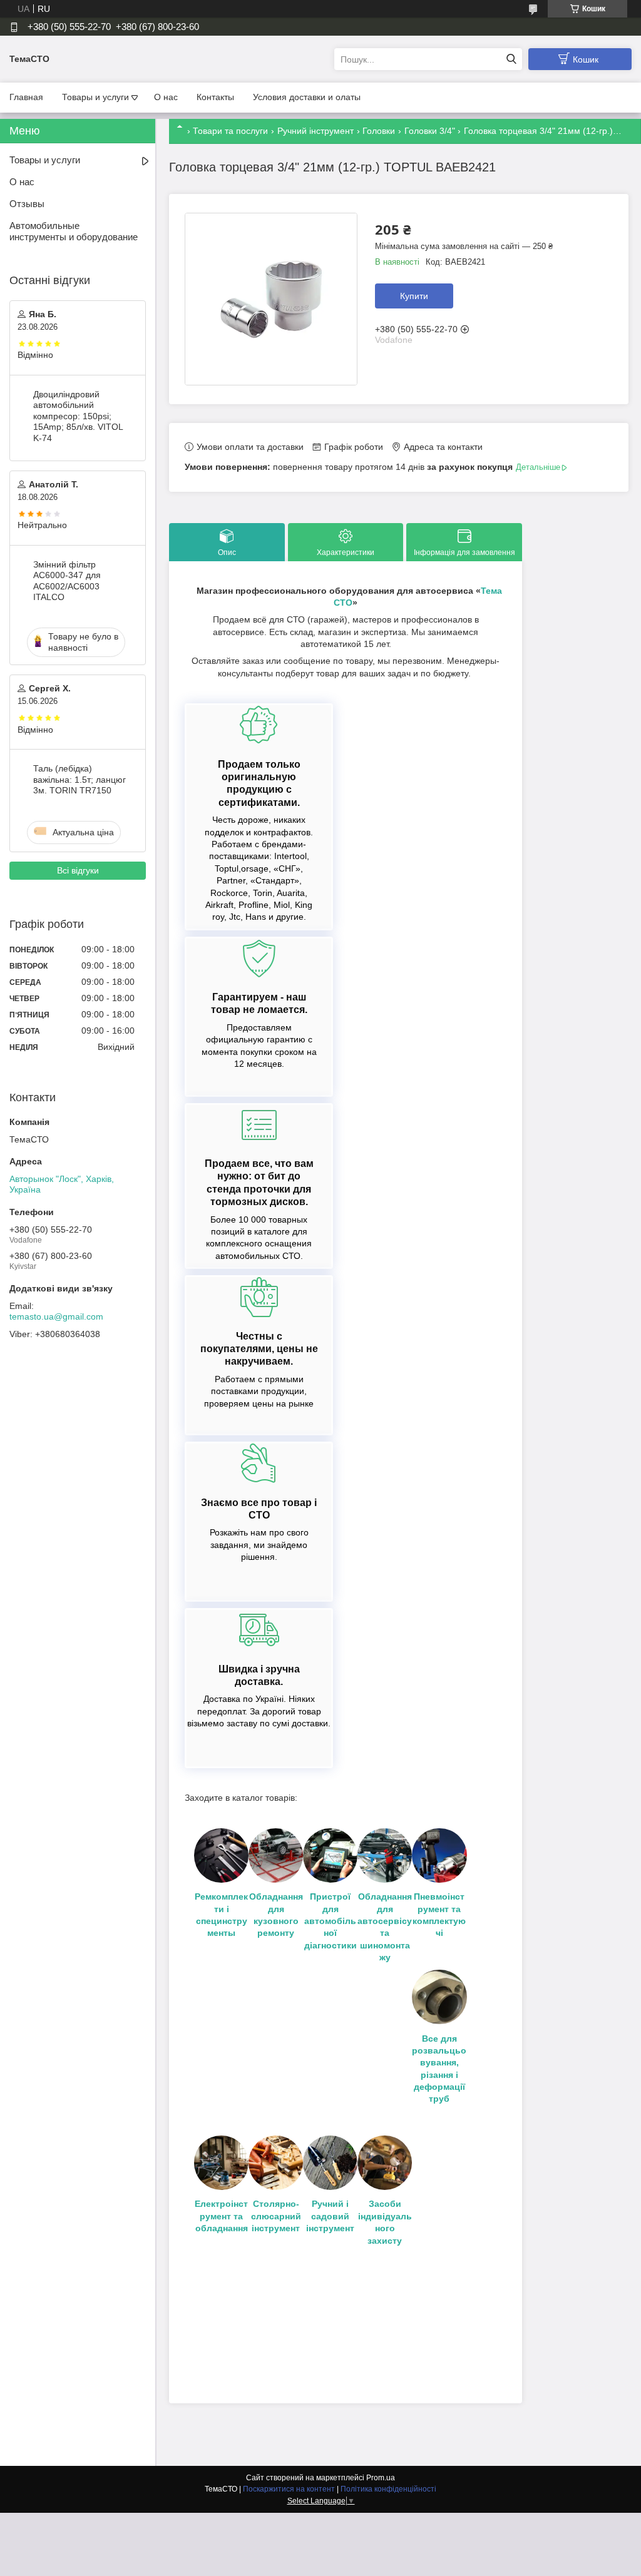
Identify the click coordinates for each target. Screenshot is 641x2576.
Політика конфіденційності (388, 2489)
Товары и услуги (95, 97)
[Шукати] (511, 59)
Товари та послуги (230, 131)
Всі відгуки (78, 870)
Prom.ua (381, 2478)
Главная (26, 97)
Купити (414, 296)
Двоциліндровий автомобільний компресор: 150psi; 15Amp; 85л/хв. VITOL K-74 (78, 416)
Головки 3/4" (430, 131)
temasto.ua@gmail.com (56, 1316)
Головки (379, 131)
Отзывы (27, 204)
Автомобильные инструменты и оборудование (74, 232)
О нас (166, 97)
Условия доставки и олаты (307, 97)
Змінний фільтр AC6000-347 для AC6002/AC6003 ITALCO (67, 581)
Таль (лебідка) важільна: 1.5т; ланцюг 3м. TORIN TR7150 (79, 779)
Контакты (215, 97)
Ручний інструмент (315, 131)
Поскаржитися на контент (289, 2489)
